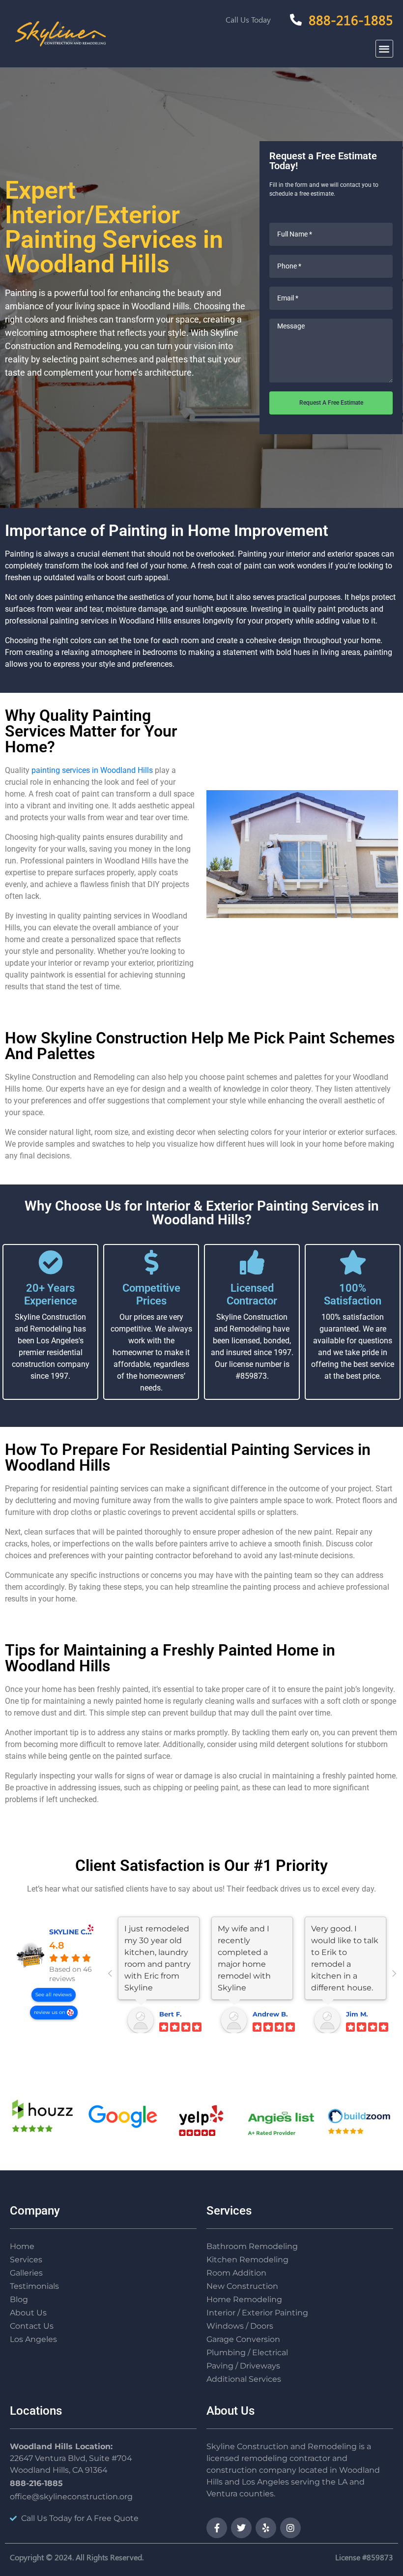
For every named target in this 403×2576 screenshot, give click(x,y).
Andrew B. (270, 2014)
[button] (385, 49)
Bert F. (170, 2014)
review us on (50, 2012)
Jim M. (357, 2014)
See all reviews (54, 1995)
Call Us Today (248, 19)
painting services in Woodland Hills (92, 770)
